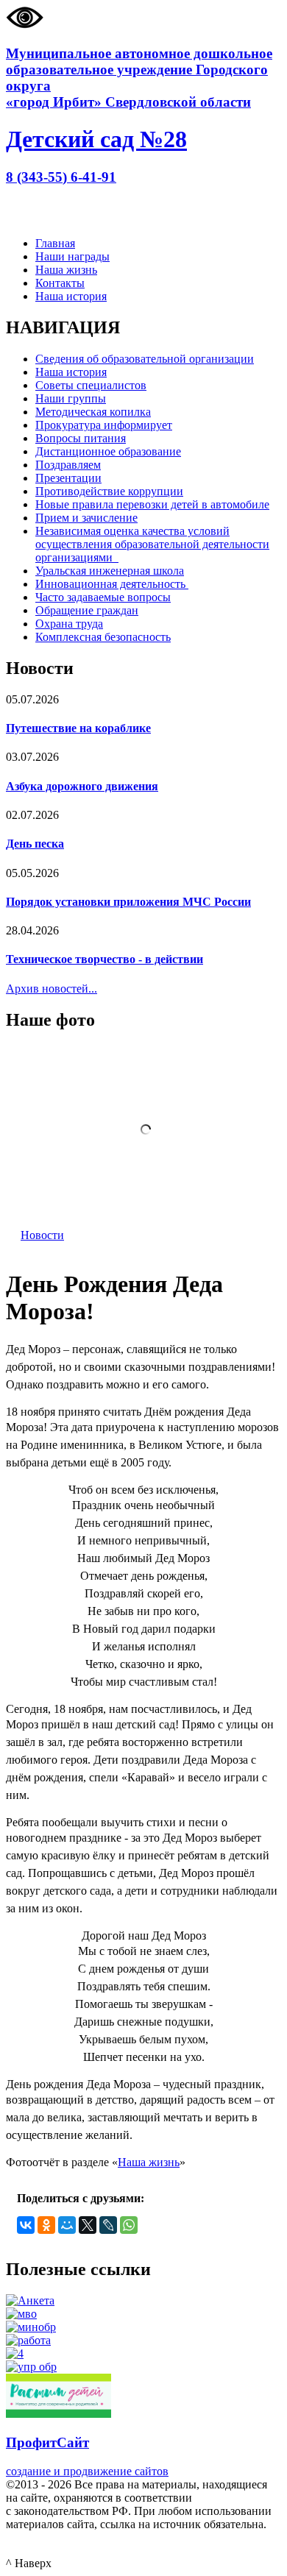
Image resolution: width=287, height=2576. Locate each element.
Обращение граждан (87, 610)
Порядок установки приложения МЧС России (128, 902)
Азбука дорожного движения (82, 786)
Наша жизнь (66, 270)
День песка (35, 844)
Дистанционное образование (108, 451)
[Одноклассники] (46, 2225)
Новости (42, 1235)
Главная (55, 243)
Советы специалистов (91, 385)
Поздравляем (68, 465)
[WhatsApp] (129, 2225)
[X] (88, 2225)
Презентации (68, 478)
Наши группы (71, 398)
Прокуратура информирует (104, 425)
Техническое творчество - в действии (104, 959)
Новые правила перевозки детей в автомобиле (152, 504)
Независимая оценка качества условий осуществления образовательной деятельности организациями (152, 544)
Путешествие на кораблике (78, 728)
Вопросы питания (81, 438)
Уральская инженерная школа (110, 571)
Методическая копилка (93, 412)
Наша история (71, 296)
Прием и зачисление (86, 518)
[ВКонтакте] (26, 2225)
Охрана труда (69, 624)
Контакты (60, 283)
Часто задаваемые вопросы (103, 597)
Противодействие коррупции (109, 491)
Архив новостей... (52, 989)
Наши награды (72, 256)
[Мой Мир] (67, 2225)
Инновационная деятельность (112, 584)
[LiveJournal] (108, 2225)
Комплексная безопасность (103, 637)
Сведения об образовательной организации (145, 359)
